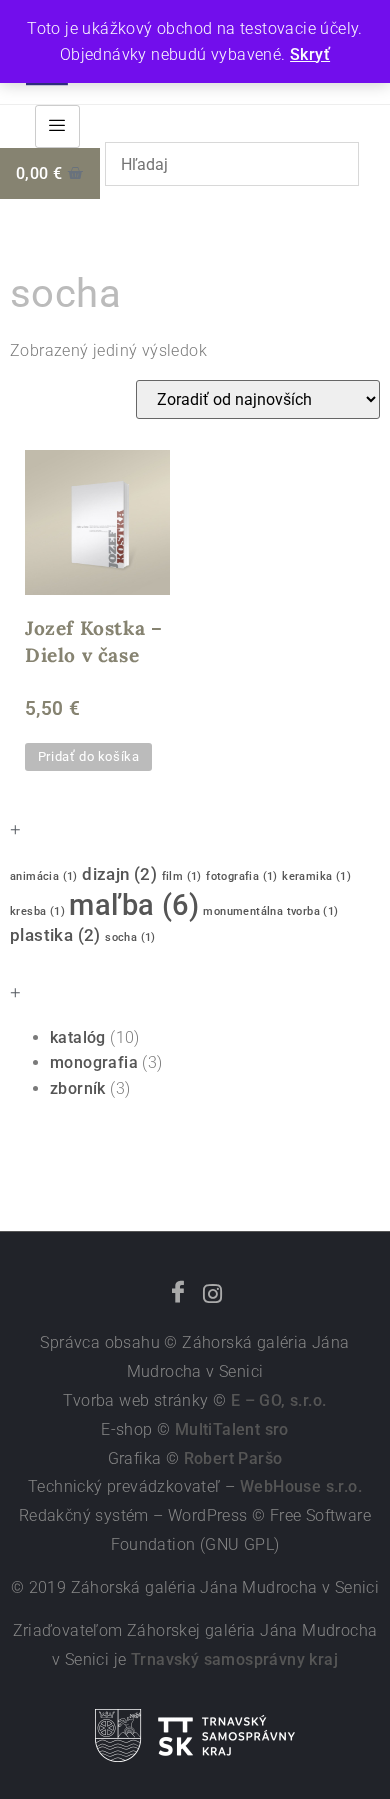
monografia (94, 1062)
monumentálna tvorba (270, 911)
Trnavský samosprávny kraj (234, 1659)
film (182, 876)
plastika (55, 935)
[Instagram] (212, 1294)
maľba (134, 905)
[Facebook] (178, 1294)
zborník (78, 1088)
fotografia (242, 876)
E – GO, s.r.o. (279, 1400)
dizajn (119, 874)
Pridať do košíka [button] (89, 756)
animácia (44, 876)
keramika (316, 876)
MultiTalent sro (232, 1429)
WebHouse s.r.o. (301, 1486)
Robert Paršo (233, 1458)
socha (130, 937)
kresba (37, 911)
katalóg (78, 1037)
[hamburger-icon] (57, 127)
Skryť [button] (310, 54)
